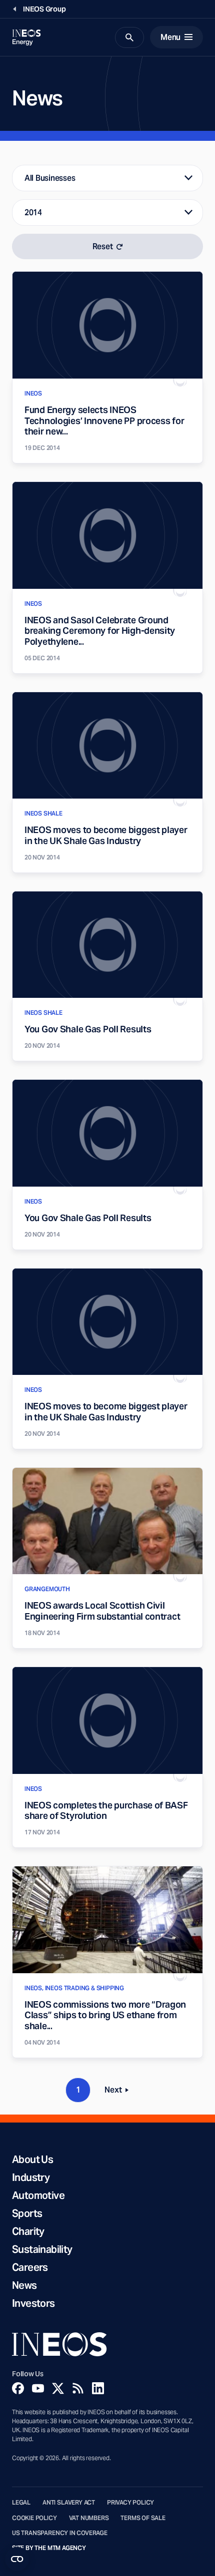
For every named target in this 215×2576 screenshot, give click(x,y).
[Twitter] (58, 2388)
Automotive (38, 2195)
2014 (33, 213)
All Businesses (50, 178)
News (24, 2285)
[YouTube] (38, 2388)
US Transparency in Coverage (60, 2533)
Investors (33, 2303)
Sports (27, 2213)
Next (119, 2092)
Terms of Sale (143, 2518)
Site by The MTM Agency (49, 2548)
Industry (31, 2177)
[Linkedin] (98, 2388)
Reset (103, 246)
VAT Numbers (89, 2518)
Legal (21, 2503)
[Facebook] (18, 2388)
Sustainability (42, 2249)
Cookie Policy (34, 2518)
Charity (28, 2231)
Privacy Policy (130, 2503)
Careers (30, 2267)
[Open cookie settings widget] (17, 2559)
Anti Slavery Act (69, 2503)
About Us (32, 2159)
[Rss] (78, 2388)
